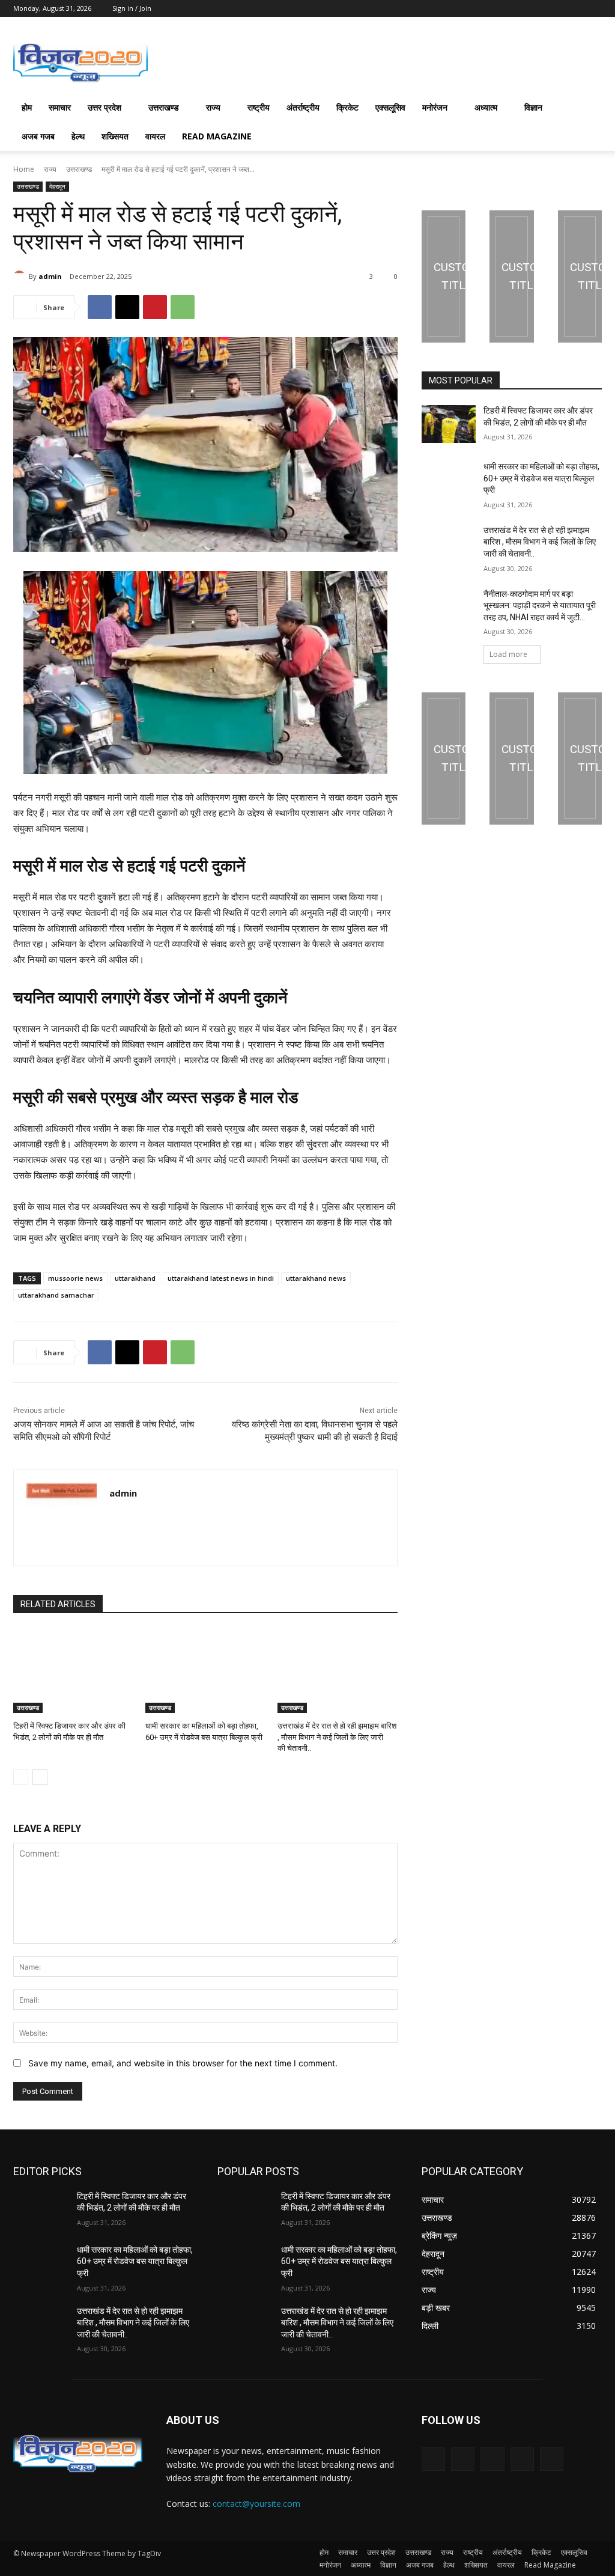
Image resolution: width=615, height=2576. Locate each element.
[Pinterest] (155, 307)
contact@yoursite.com (256, 2504)
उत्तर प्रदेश (105, 107)
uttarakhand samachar (56, 1295)
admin (50, 276)
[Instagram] (522, 2459)
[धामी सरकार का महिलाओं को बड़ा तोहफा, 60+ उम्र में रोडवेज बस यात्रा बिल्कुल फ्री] (205, 1671)
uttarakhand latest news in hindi (221, 1278)
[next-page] (40, 1777)
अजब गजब (38, 136)
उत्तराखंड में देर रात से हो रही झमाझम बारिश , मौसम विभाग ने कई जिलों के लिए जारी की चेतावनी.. (337, 1737)
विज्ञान (533, 107)
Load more (508, 654)
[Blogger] (433, 2459)
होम (27, 107)
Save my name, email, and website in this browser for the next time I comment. (183, 2063)
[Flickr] (492, 2459)
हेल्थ (78, 136)
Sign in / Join (132, 8)
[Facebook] (100, 307)
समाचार (60, 107)
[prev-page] (21, 1777)
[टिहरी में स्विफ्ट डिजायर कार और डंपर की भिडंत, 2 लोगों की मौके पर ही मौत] (73, 1671)
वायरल (155, 136)
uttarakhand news (316, 1278)
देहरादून (57, 186)
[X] (127, 307)
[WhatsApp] (183, 307)
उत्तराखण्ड (164, 107)
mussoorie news (75, 1278)
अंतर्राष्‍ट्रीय (303, 107)
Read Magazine (217, 136)
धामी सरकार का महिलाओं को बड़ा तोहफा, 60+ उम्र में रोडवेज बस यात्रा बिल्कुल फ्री (541, 478)
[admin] (21, 276)
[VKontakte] (552, 2459)
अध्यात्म (486, 107)
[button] (587, 108)
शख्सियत (115, 136)
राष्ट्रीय (259, 107)
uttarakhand (135, 1278)
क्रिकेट (347, 107)
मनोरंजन (435, 107)
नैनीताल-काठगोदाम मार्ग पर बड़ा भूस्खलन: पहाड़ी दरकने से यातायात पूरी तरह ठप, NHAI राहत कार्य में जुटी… (540, 606)
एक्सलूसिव (390, 107)
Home (24, 169)
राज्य (213, 107)
